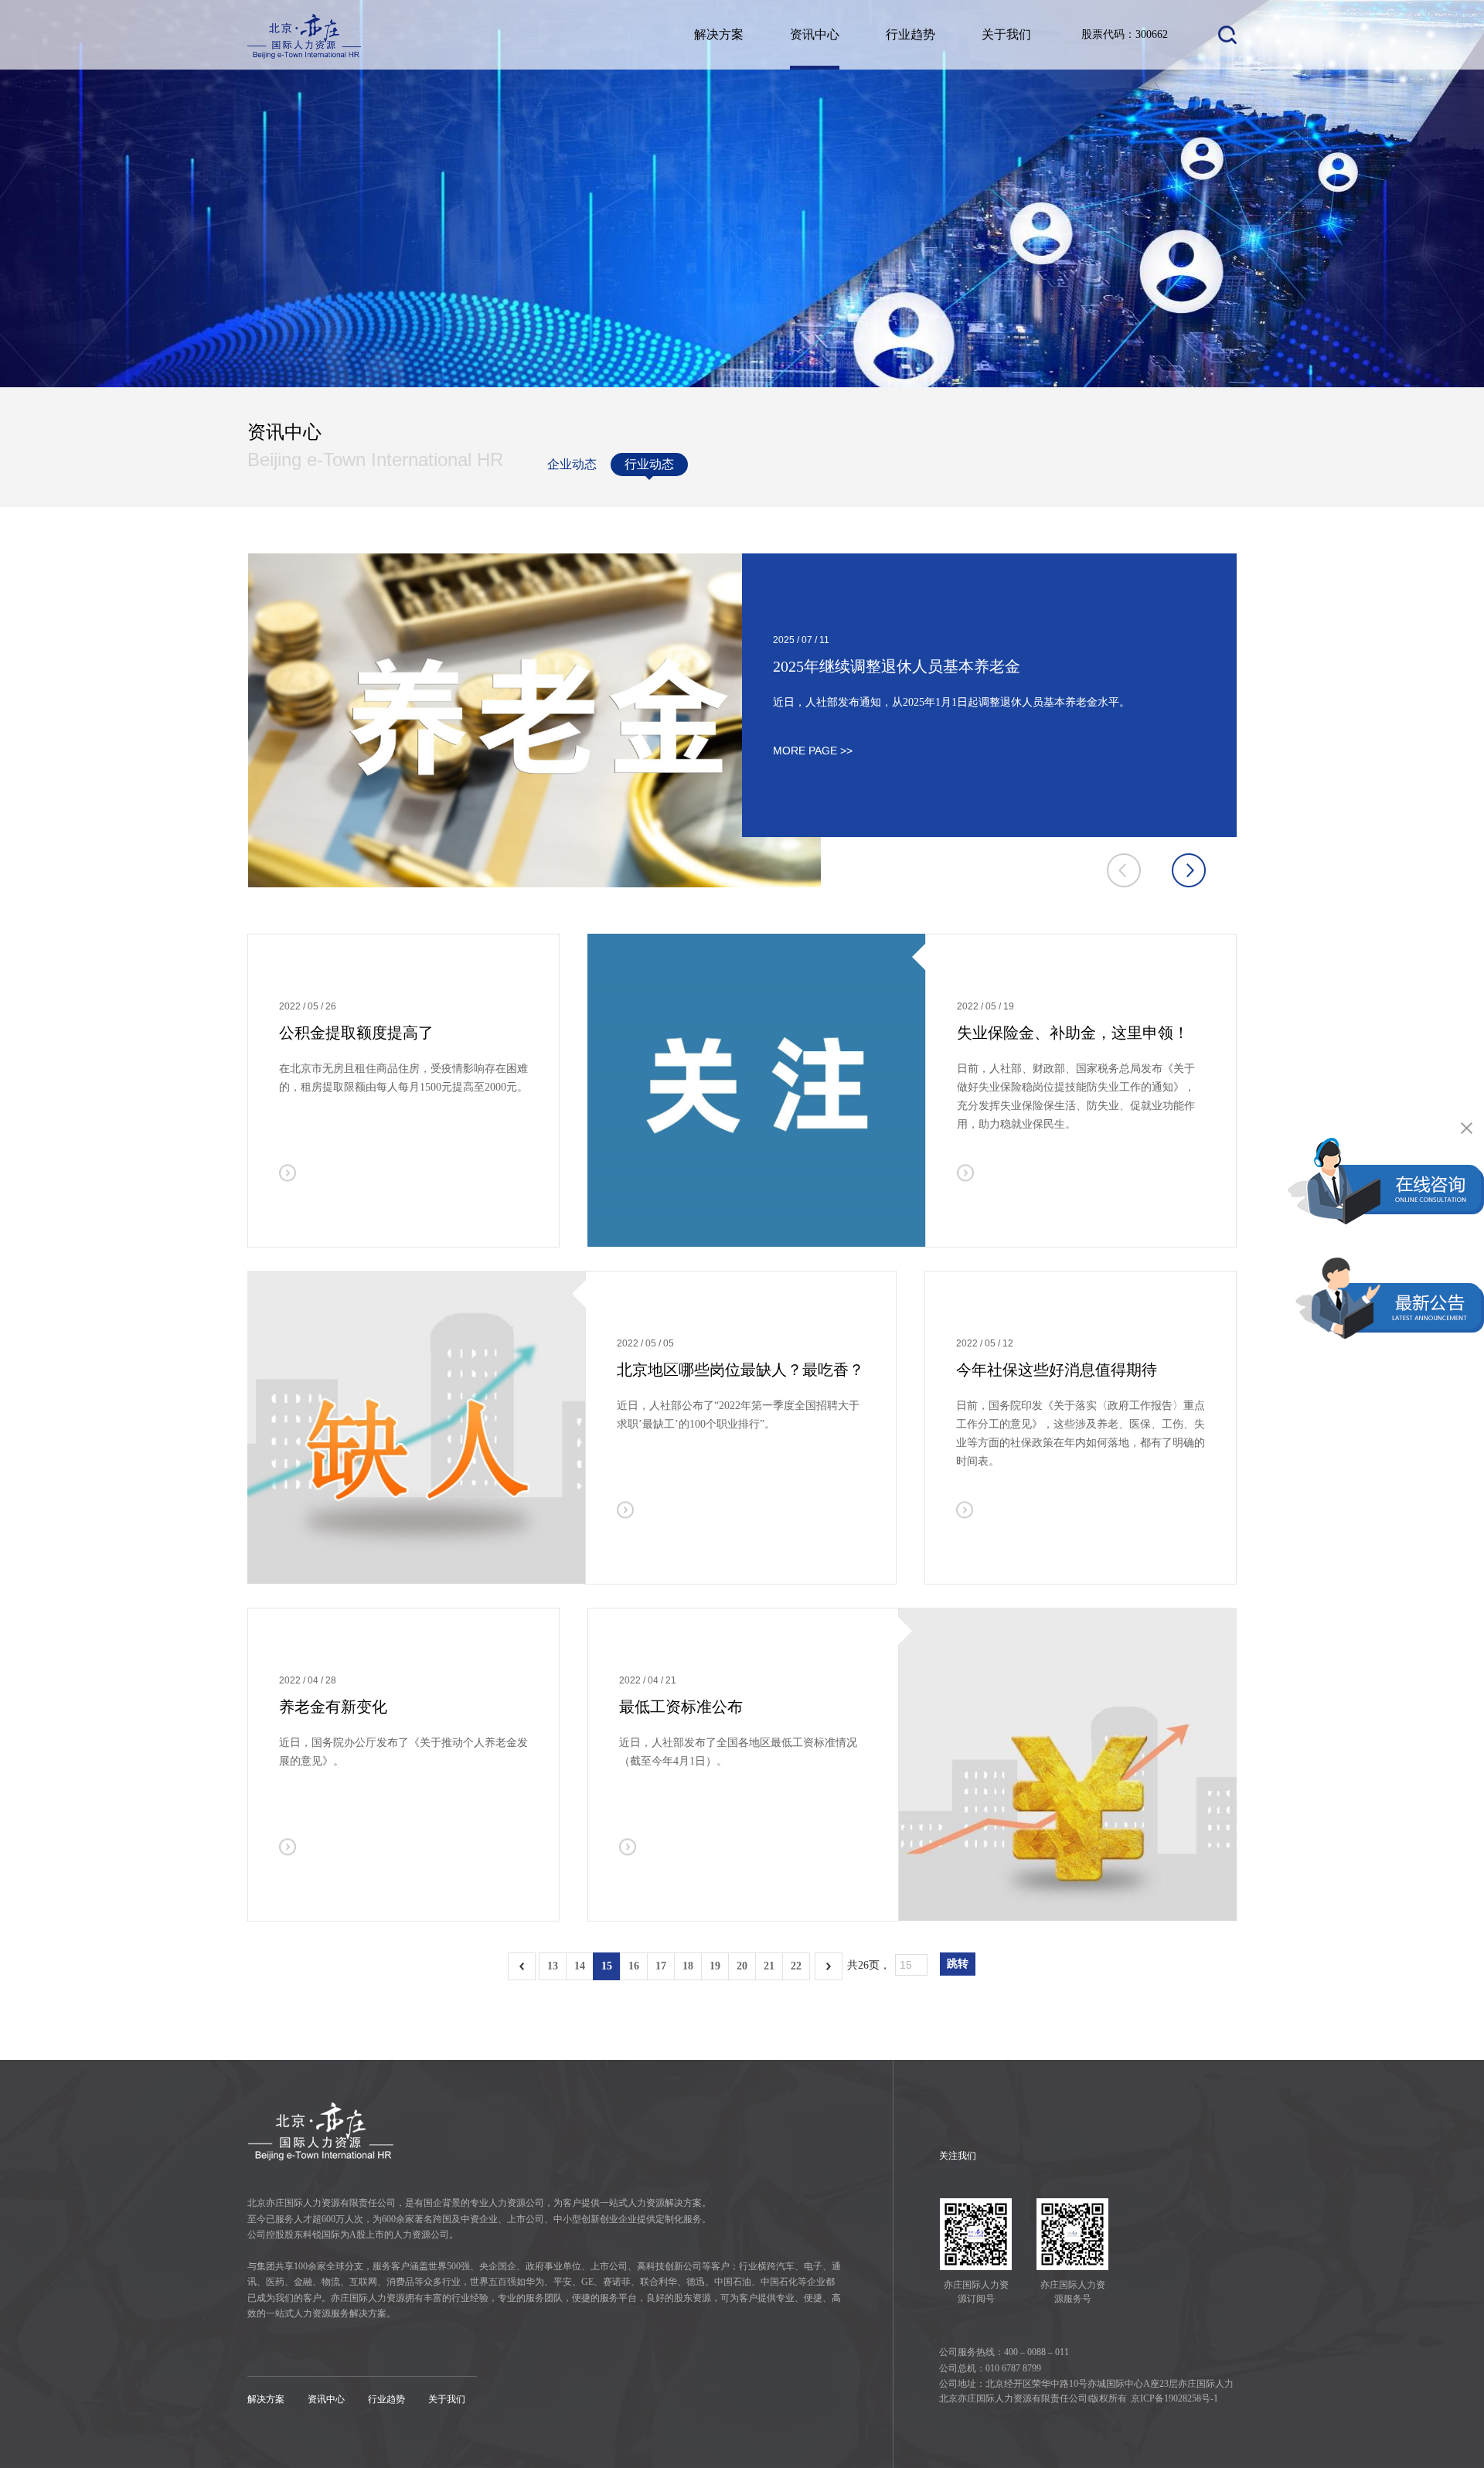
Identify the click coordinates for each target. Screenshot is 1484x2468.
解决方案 (719, 34)
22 (796, 1966)
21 (769, 1966)
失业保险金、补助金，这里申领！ (1073, 1033)
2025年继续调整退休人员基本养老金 (897, 666)
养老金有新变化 (333, 1707)
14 (580, 1966)
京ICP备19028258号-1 (1174, 2398)
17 (661, 1966)
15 (607, 1966)
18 (688, 1966)
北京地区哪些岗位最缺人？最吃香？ (740, 1370)
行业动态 (649, 464)
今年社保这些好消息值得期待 (1057, 1370)
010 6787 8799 (1013, 2368)
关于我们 (1006, 34)
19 (715, 1966)
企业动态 (572, 464)
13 (553, 1966)
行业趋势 (910, 34)
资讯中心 (815, 34)
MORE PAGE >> (813, 750)
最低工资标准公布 (681, 1707)
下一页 (829, 1966)
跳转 (958, 1964)
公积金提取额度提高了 (356, 1033)
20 (742, 1966)
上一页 (522, 1966)
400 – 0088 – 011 (1036, 2352)
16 (634, 1966)
